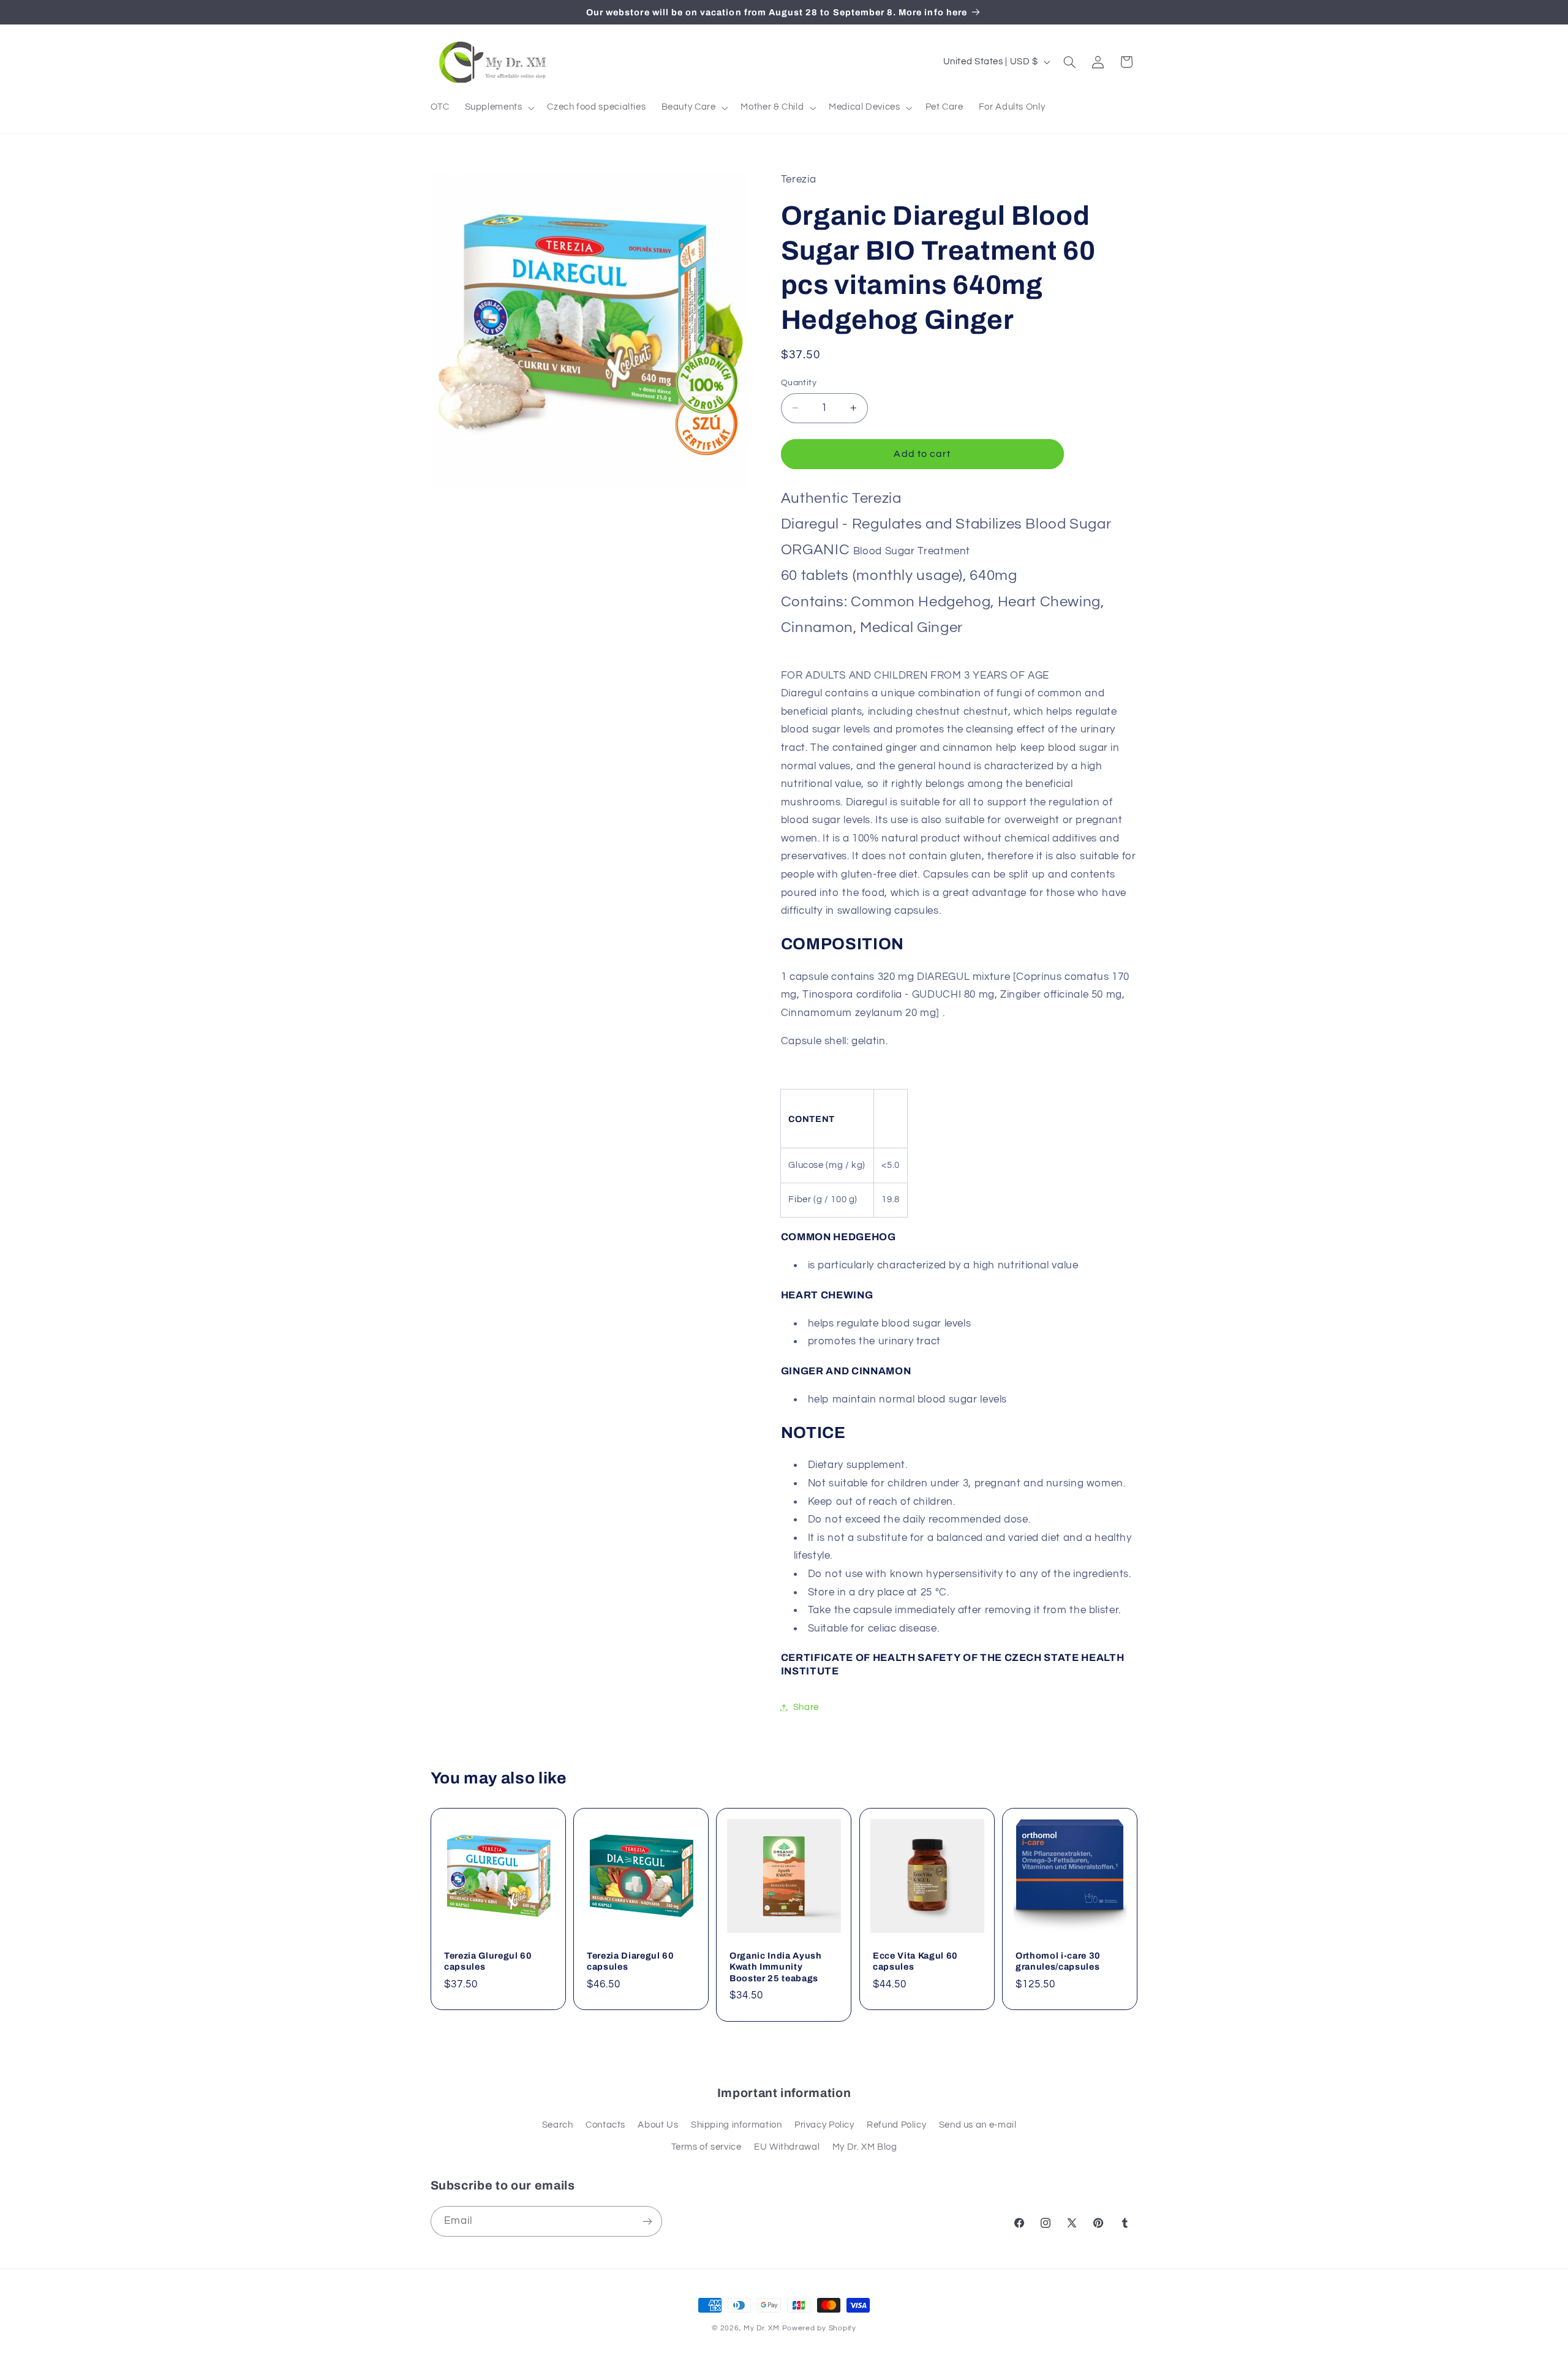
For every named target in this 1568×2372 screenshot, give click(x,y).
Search (558, 2125)
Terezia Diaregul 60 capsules (631, 1961)
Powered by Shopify (819, 2328)
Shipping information (737, 2125)
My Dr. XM (763, 2328)
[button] (498, 108)
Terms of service (707, 2147)
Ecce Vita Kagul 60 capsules (915, 1961)
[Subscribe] (647, 2221)
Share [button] (806, 1707)
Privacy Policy (824, 2125)
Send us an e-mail (978, 2125)
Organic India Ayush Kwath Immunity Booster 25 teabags (776, 1967)
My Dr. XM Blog (865, 2147)
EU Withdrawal (787, 2147)
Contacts (605, 2125)
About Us (658, 2125)
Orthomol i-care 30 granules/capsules (1058, 1961)
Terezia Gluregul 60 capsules (488, 1961)
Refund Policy (896, 2125)
